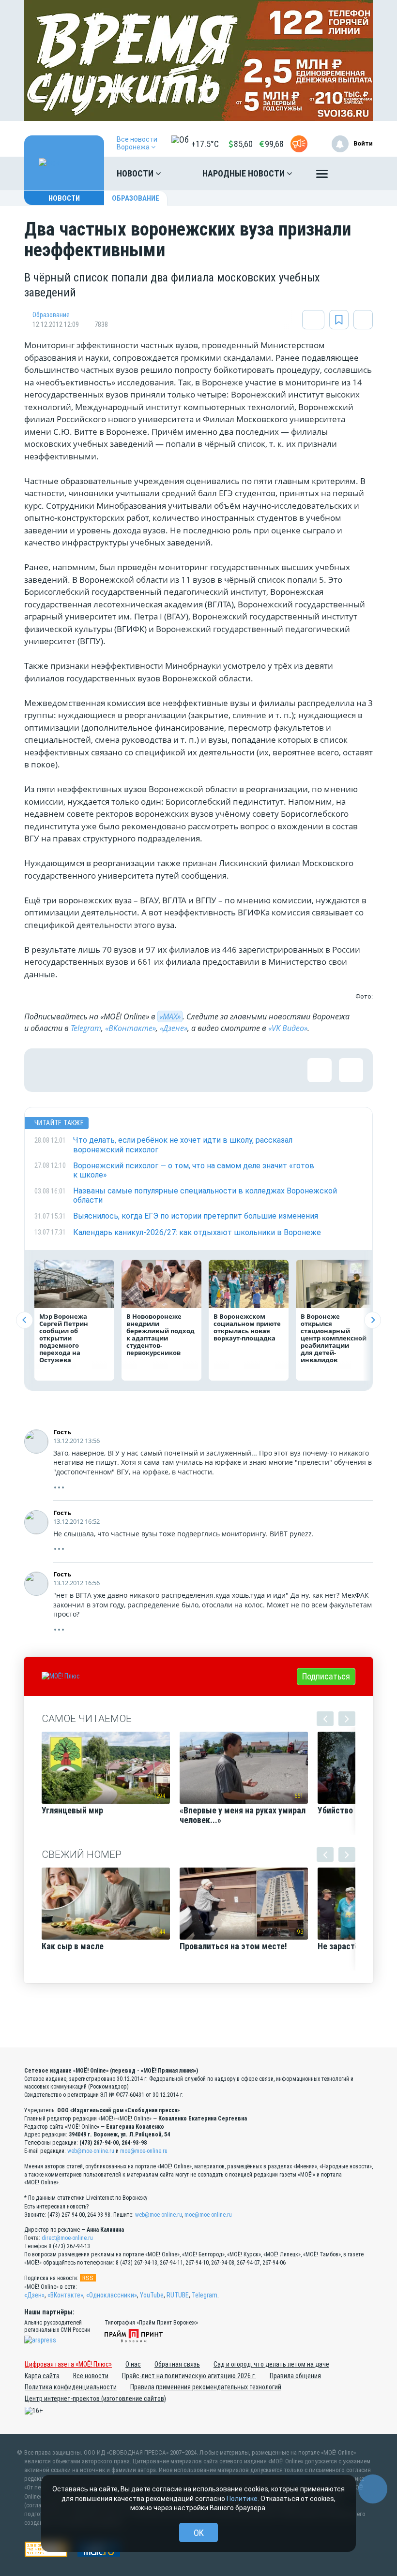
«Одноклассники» (112, 2295)
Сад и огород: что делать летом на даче (271, 2364)
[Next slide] (373, 1320)
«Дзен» (34, 2295)
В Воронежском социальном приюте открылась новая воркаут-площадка (247, 1327)
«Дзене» (174, 1028)
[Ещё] (322, 176)
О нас (133, 2364)
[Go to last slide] (24, 1320)
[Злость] (203, 1070)
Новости (136, 173)
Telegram (86, 1028)
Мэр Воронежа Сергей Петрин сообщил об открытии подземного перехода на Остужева (64, 1338)
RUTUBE (178, 2295)
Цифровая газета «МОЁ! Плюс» (68, 2364)
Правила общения (295, 2376)
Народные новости (244, 173)
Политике (242, 2499)
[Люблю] (109, 1070)
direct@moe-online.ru (67, 2238)
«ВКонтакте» (130, 1028)
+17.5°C (205, 144)
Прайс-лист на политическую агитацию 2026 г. (189, 2376)
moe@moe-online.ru (144, 2151)
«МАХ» (170, 1016)
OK (199, 2533)
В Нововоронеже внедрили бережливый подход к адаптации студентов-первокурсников (160, 1334)
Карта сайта (42, 2376)
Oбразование (136, 198)
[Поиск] (356, 174)
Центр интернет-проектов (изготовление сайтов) (95, 2399)
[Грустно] (172, 1070)
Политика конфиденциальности (71, 2387)
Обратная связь (177, 2364)
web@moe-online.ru (91, 2151)
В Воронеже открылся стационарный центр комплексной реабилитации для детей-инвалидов (334, 1338)
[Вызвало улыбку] (77, 1070)
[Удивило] (140, 1070)
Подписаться (326, 1676)
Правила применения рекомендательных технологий (206, 2387)
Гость (62, 1432)
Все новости (91, 2376)
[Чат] (373, 2489)
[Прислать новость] (299, 144)
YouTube (152, 2295)
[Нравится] (46, 1070)
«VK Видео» (288, 1028)
